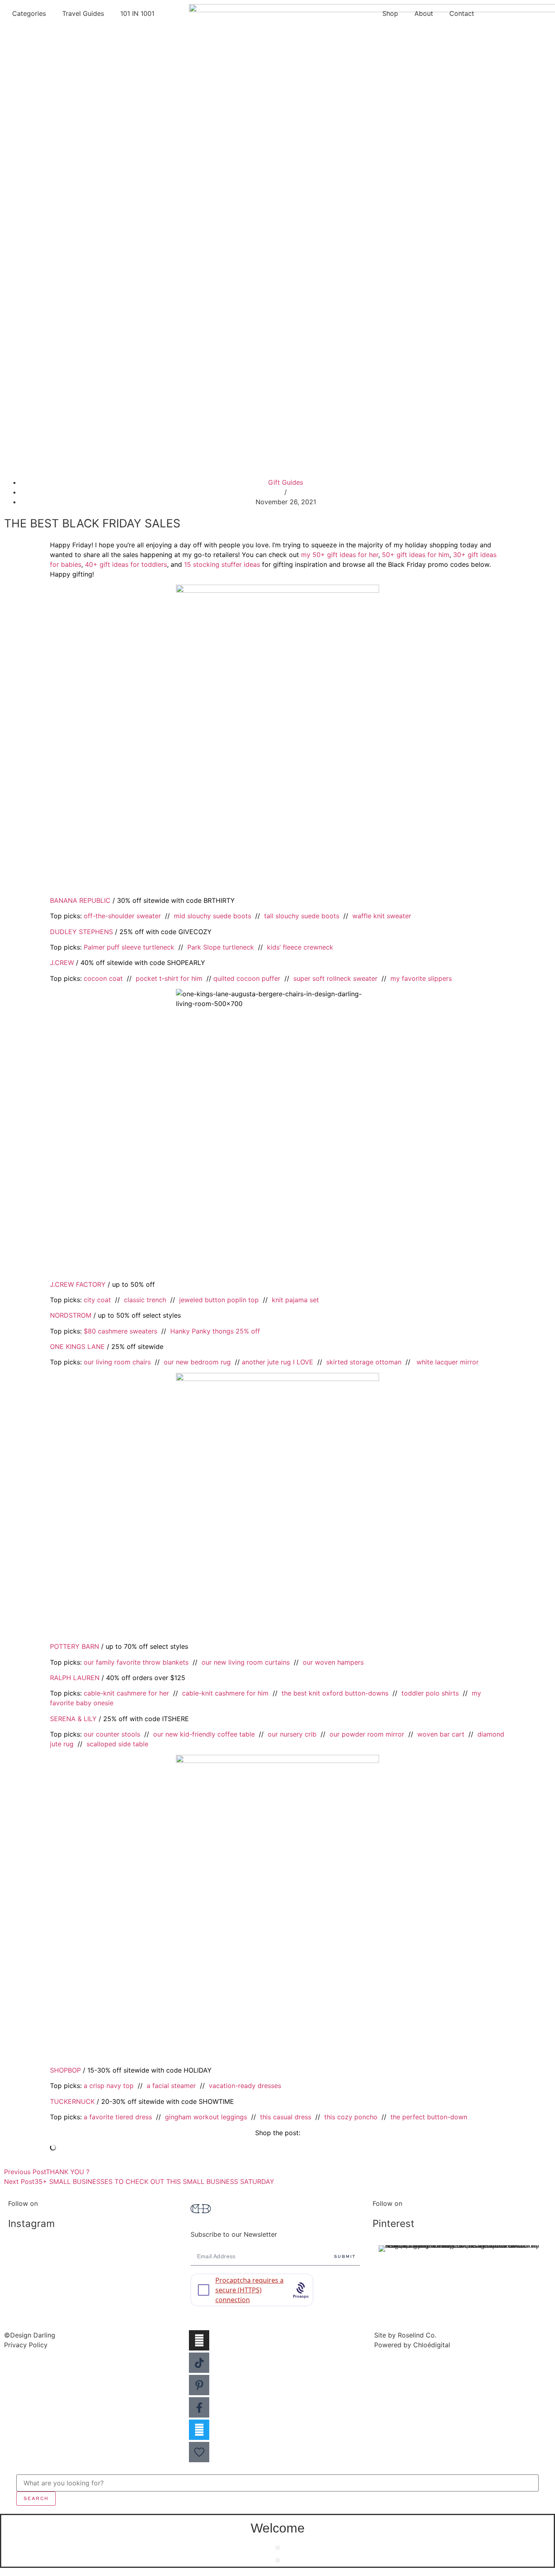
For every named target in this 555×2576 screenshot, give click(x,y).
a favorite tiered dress (118, 2117)
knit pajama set (295, 1300)
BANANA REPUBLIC (80, 900)
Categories (29, 13)
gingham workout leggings (206, 2117)
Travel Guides (83, 13)
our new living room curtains (246, 1662)
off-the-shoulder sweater (122, 916)
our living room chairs (117, 1362)
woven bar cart (441, 1734)
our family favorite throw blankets (136, 1662)
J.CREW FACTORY (78, 1284)
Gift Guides (286, 482)
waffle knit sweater (382, 916)
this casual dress (286, 2117)
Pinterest (393, 2224)
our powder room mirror (367, 1734)
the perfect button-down (429, 2117)
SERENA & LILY (73, 1719)
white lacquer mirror (448, 1362)
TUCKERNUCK (72, 2101)
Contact (462, 13)
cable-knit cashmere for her (126, 1693)
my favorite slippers (421, 978)
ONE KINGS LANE (77, 1347)
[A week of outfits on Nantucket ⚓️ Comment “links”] (95, 2258)
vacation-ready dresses (245, 2086)
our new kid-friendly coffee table (204, 1734)
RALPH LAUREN (75, 1678)
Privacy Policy (26, 2345)
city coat (97, 1300)
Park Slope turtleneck (221, 947)
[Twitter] (199, 2430)
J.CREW (62, 963)
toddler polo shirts (430, 1693)
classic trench (145, 1300)
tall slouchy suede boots (302, 916)
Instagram (31, 2224)
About (424, 13)
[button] (278, 2548)
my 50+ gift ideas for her (340, 555)
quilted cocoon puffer (247, 978)
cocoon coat (103, 978)
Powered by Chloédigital (412, 2345)
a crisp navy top (109, 2086)
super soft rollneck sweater (335, 978)
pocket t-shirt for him (169, 978)
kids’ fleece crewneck (300, 947)
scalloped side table (117, 1744)
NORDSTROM (71, 1315)
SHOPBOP (65, 2070)
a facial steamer (171, 2086)
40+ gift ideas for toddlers (126, 564)
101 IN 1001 (137, 13)
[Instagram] (199, 2340)
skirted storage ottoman (364, 1362)
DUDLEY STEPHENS (81, 932)
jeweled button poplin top (219, 1300)
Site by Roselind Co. (405, 2335)
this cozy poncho (351, 2117)
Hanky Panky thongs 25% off (215, 1331)
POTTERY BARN (75, 1646)
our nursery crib (292, 1734)
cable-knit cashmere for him (225, 1693)
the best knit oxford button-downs (335, 1693)
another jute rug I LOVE (277, 1362)
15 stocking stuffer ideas (222, 564)
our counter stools (112, 1734)
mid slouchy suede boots (212, 916)
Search (36, 2498)
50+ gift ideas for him (416, 555)
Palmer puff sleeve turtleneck (129, 947)
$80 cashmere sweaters (120, 1331)
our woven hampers (333, 1662)
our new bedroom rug (197, 1362)
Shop (390, 13)
